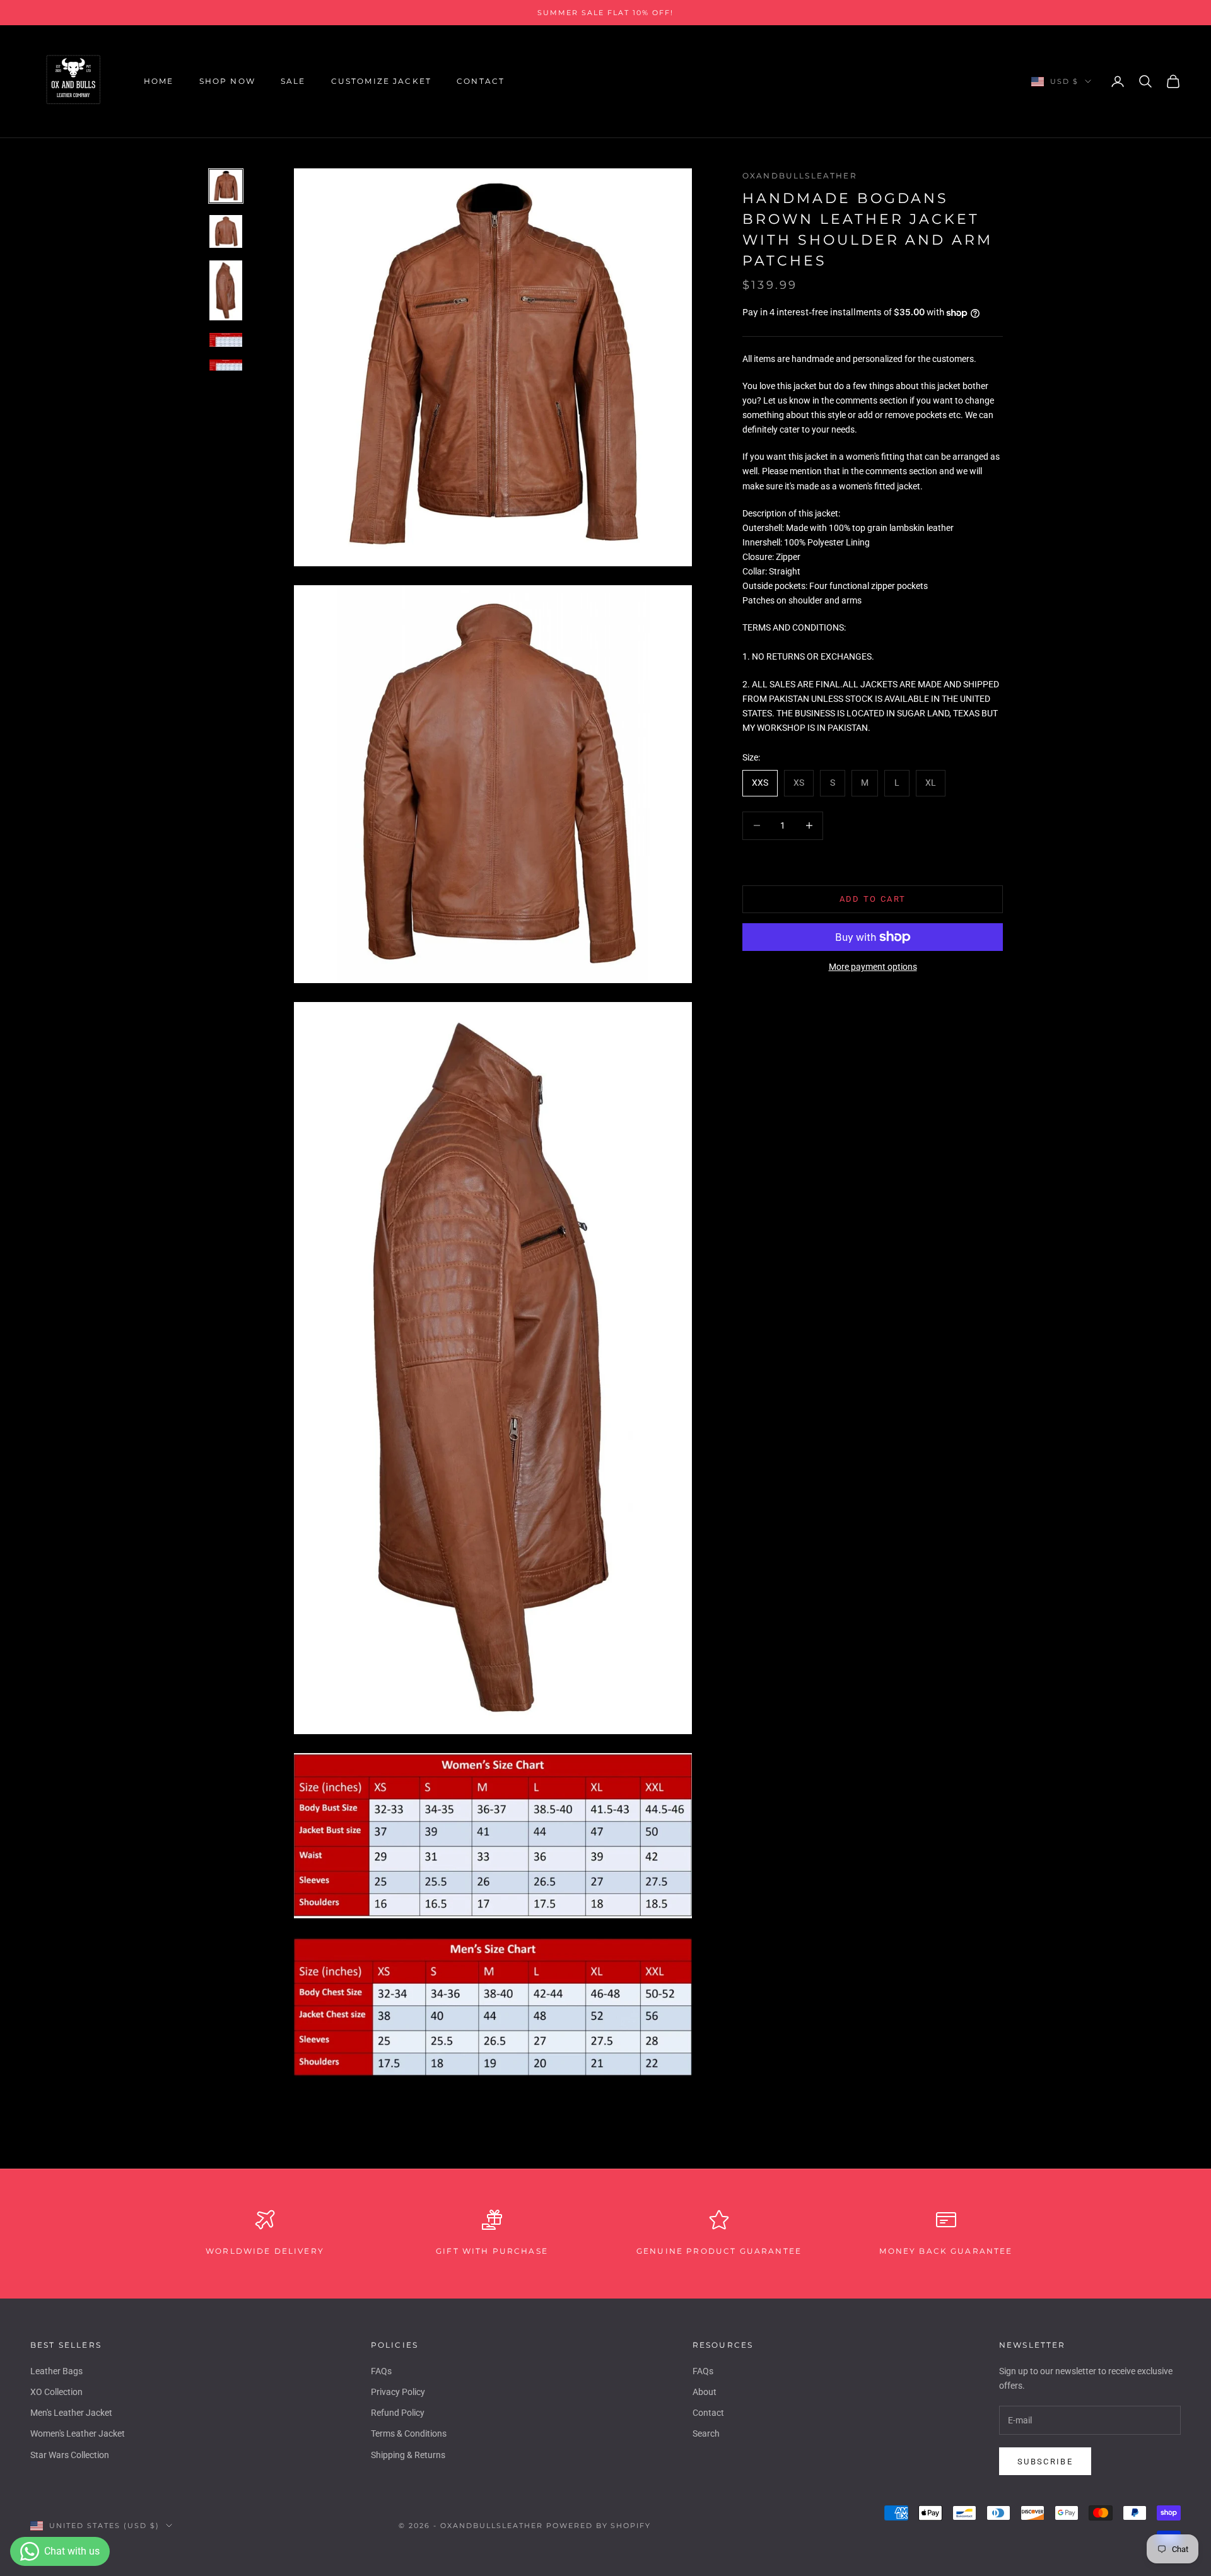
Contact (481, 81)
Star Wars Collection (70, 2455)
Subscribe (1045, 2462)
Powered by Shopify (599, 2526)
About (705, 2392)
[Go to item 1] (226, 186)
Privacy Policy (398, 2392)
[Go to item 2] (226, 231)
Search (706, 2433)
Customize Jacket (382, 81)
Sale (293, 81)
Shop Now (227, 81)
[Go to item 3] (226, 291)
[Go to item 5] (226, 365)
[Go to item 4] (226, 340)
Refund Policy (398, 2413)
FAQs (381, 2371)
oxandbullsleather (800, 176)
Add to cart (873, 899)
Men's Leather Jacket (71, 2413)
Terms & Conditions (409, 2433)
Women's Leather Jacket (78, 2433)
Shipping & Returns (408, 2455)
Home (159, 81)
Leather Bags (56, 2371)
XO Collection (56, 2392)
